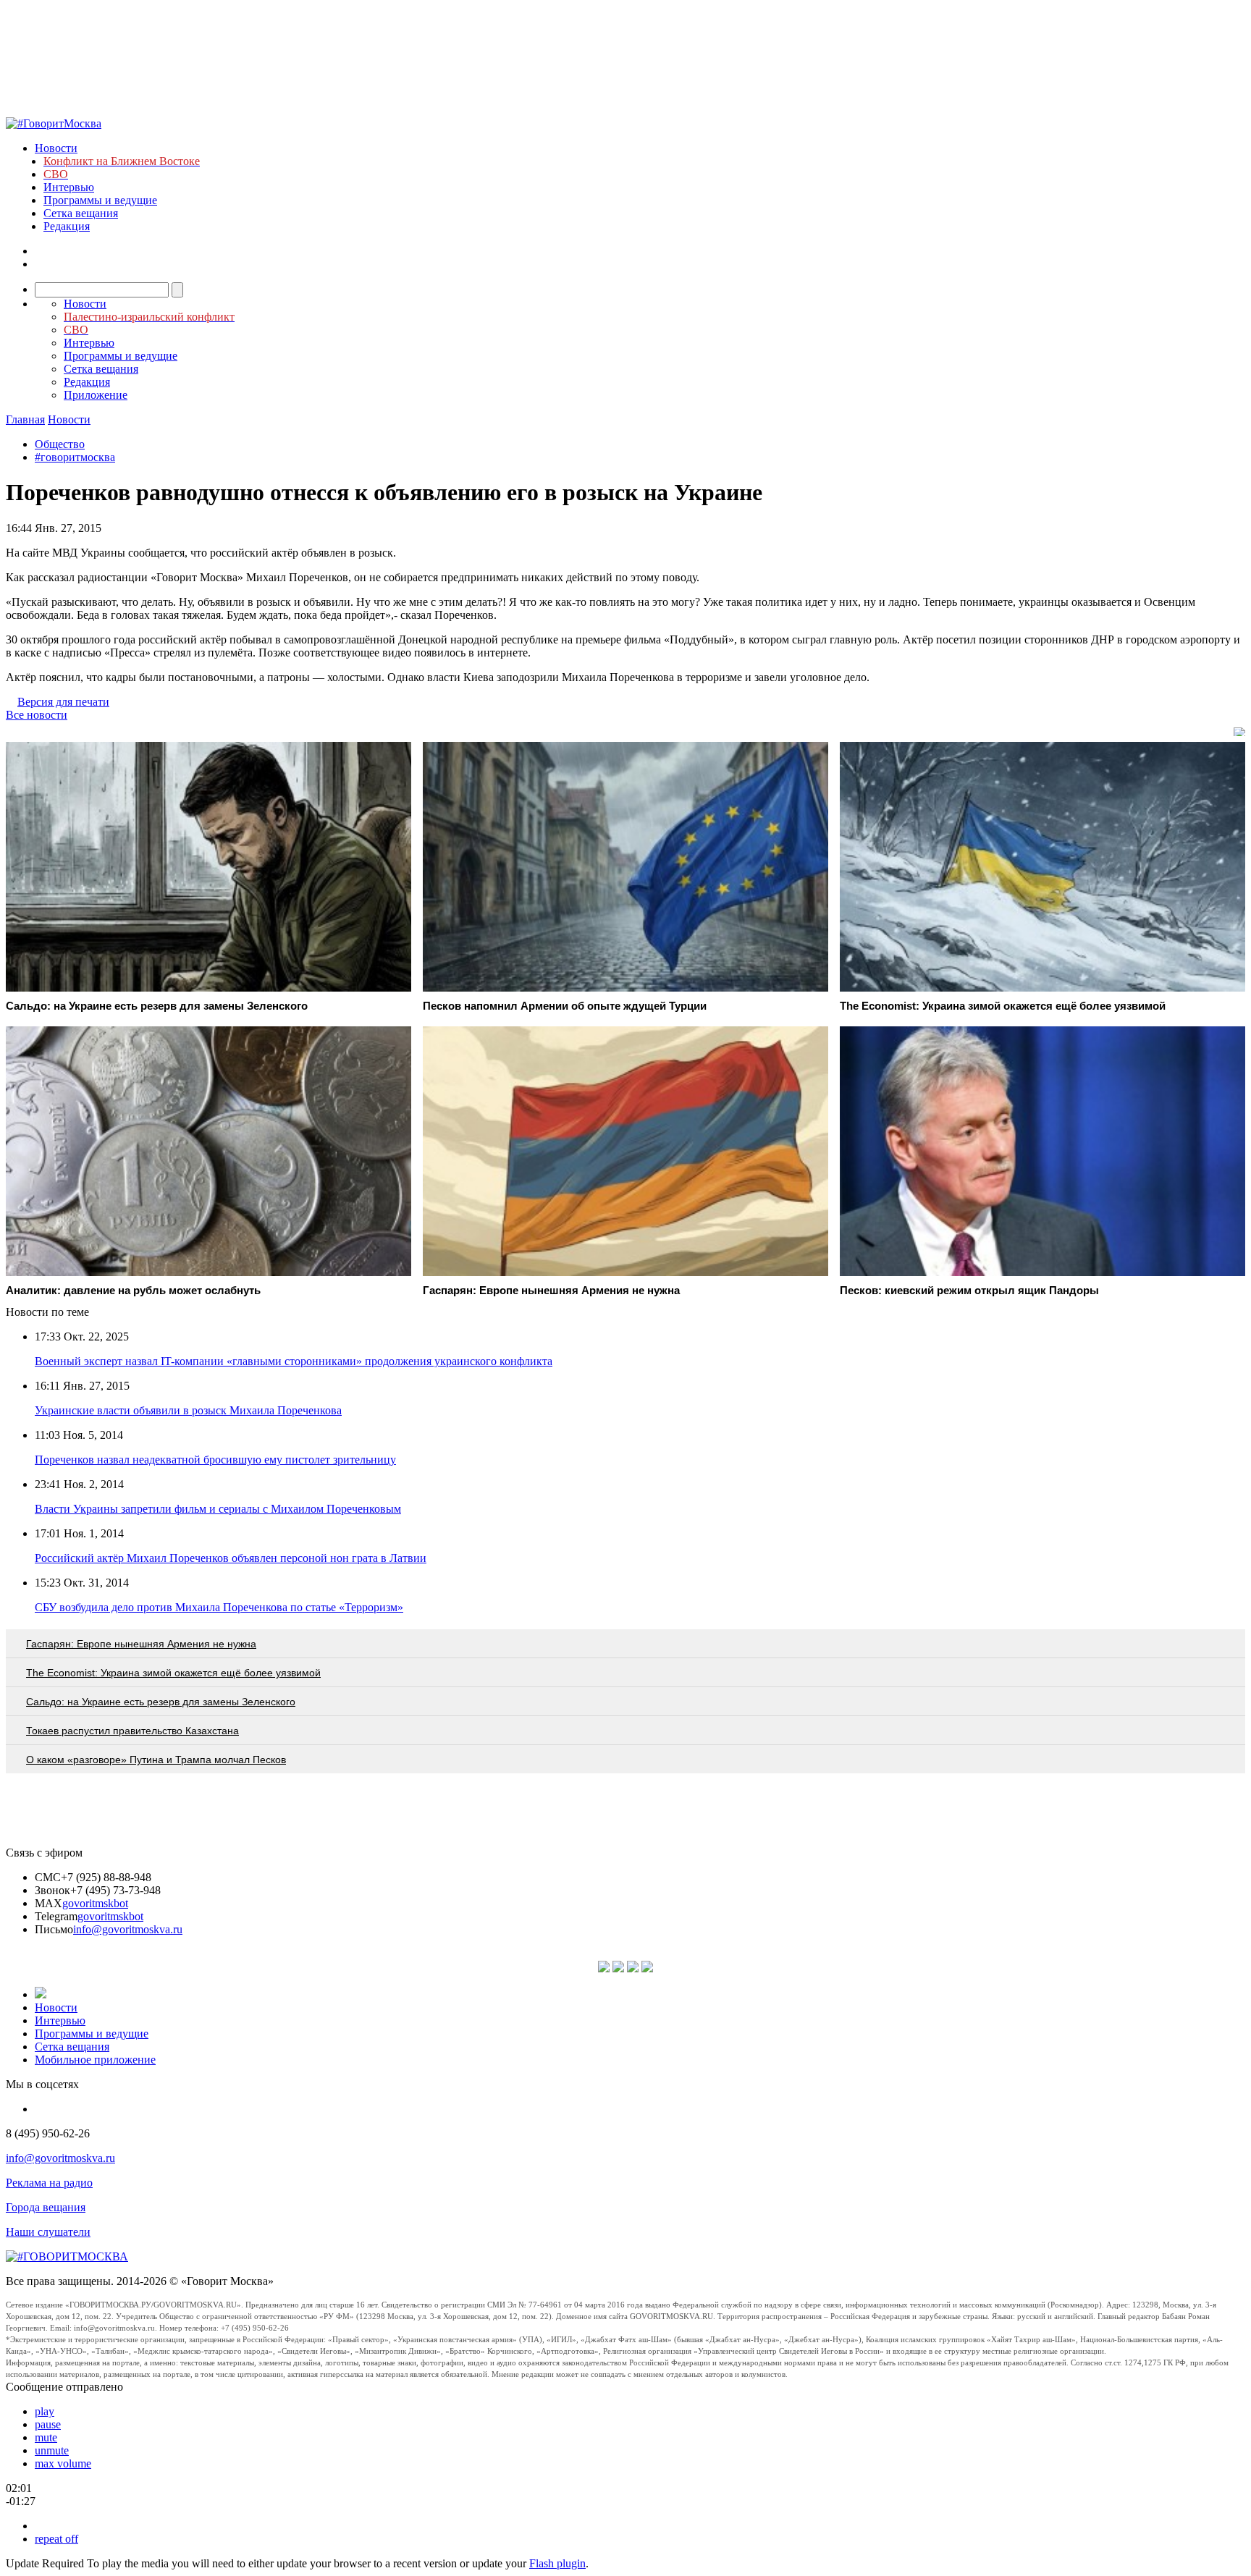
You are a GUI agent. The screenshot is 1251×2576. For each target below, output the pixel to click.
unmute (52, 2450)
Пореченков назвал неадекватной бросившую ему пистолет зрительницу (215, 1460)
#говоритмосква (75, 457)
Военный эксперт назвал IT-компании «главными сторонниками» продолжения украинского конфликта (294, 1361)
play (45, 2411)
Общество (60, 444)
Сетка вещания (81, 213)
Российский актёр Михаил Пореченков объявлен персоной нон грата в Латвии (231, 1558)
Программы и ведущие (100, 200)
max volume (63, 2463)
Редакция (67, 226)
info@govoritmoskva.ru (128, 1929)
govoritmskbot (95, 1903)
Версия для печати (63, 702)
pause (48, 2424)
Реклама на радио (49, 2183)
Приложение (96, 395)
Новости (56, 148)
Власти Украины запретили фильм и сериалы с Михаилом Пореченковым (218, 1509)
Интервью (69, 187)
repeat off (56, 2539)
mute (46, 2437)
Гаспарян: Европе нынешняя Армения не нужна (141, 1644)
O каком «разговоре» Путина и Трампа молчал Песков (156, 1760)
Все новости (37, 715)
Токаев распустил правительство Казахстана (132, 1731)
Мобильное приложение (95, 2060)
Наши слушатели (48, 2232)
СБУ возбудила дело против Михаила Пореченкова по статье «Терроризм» (219, 1607)
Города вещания (46, 2207)
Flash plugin (557, 2563)
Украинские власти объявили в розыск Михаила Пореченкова (188, 1410)
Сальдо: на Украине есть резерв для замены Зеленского (161, 1702)
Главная (25, 419)
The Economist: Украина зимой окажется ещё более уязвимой (173, 1673)
